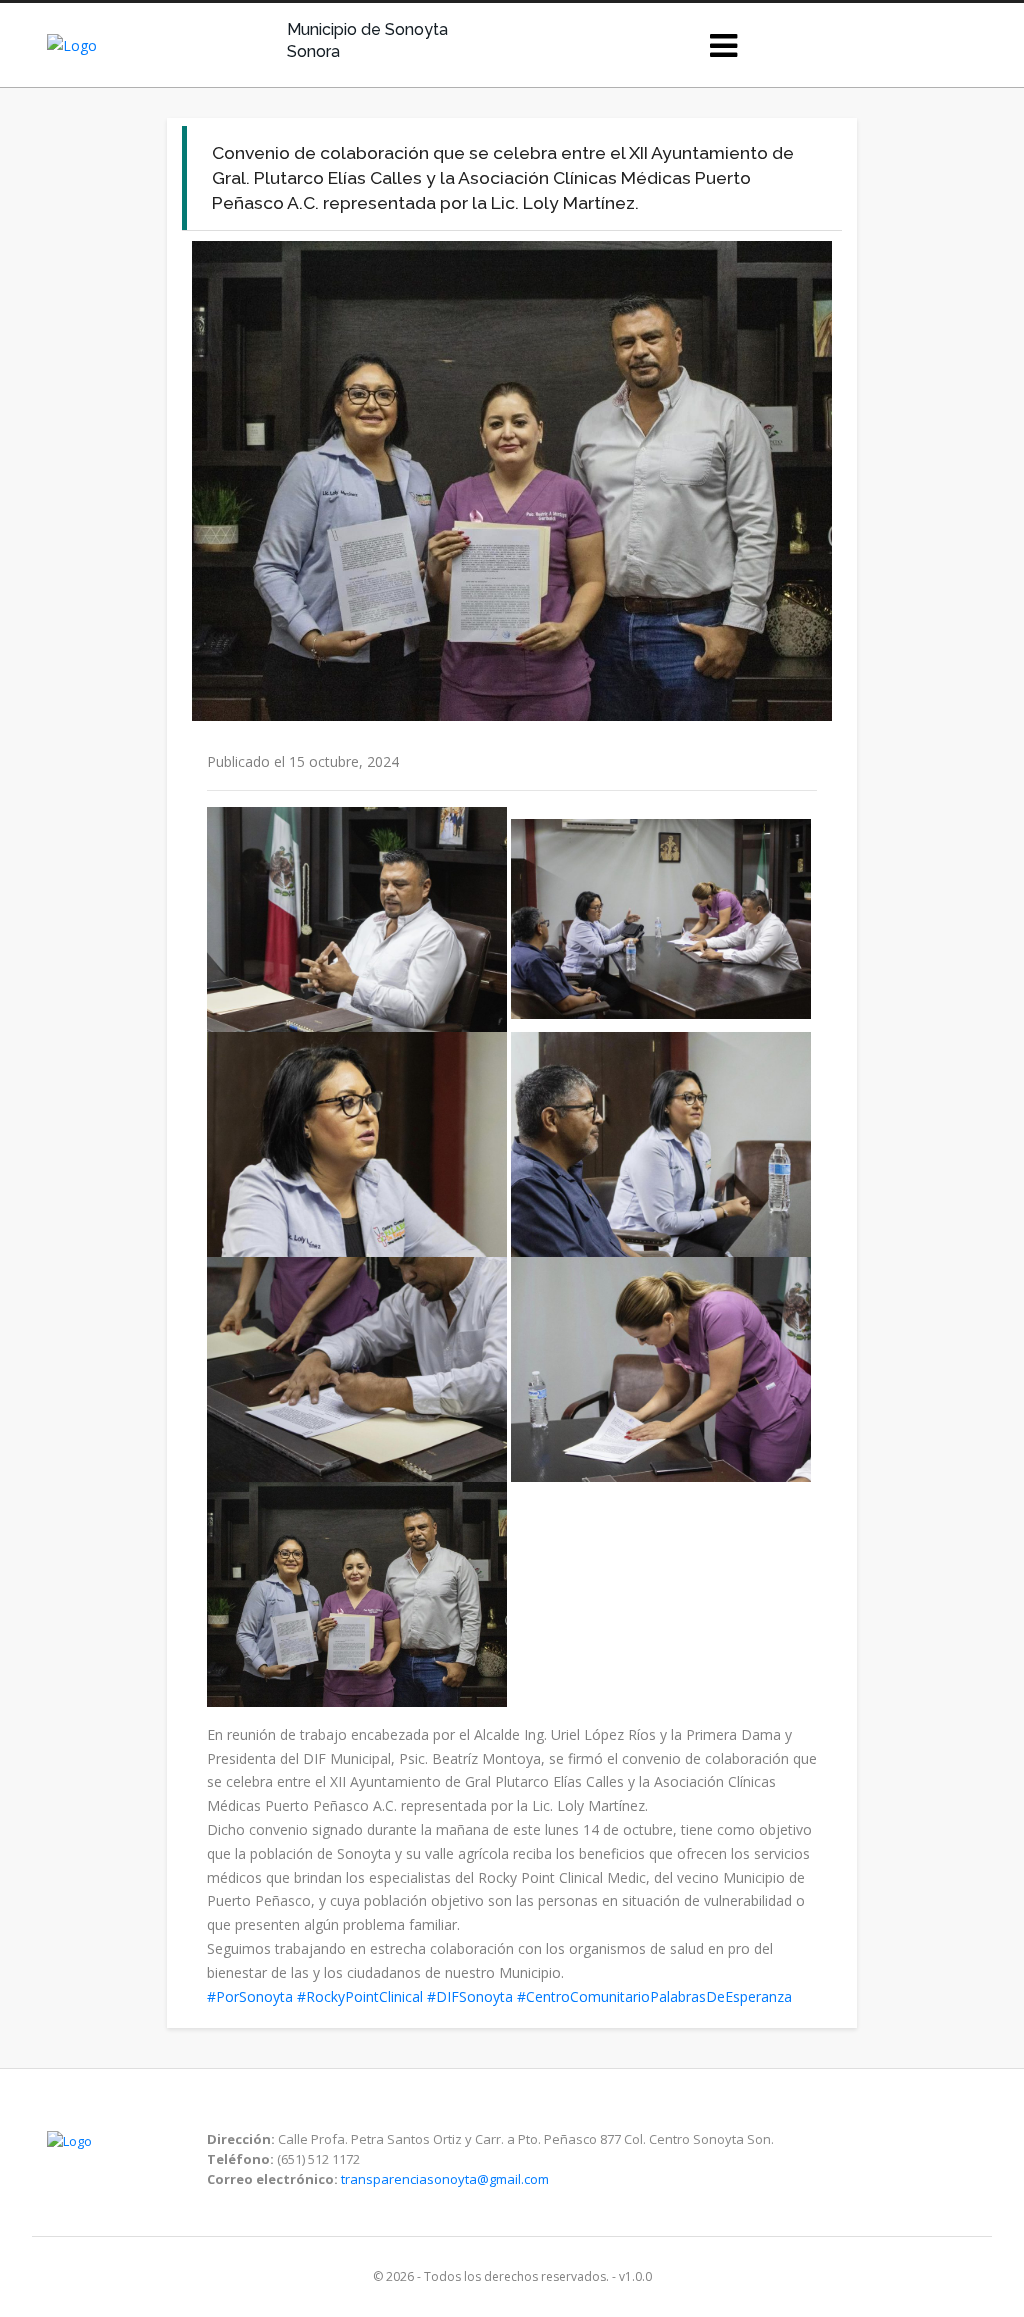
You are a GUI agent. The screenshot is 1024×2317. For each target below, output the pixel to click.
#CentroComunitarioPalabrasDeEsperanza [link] (654, 1996)
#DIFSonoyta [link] (470, 1996)
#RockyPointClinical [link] (360, 1996)
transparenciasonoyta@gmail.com (445, 2179)
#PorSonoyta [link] (250, 1996)
